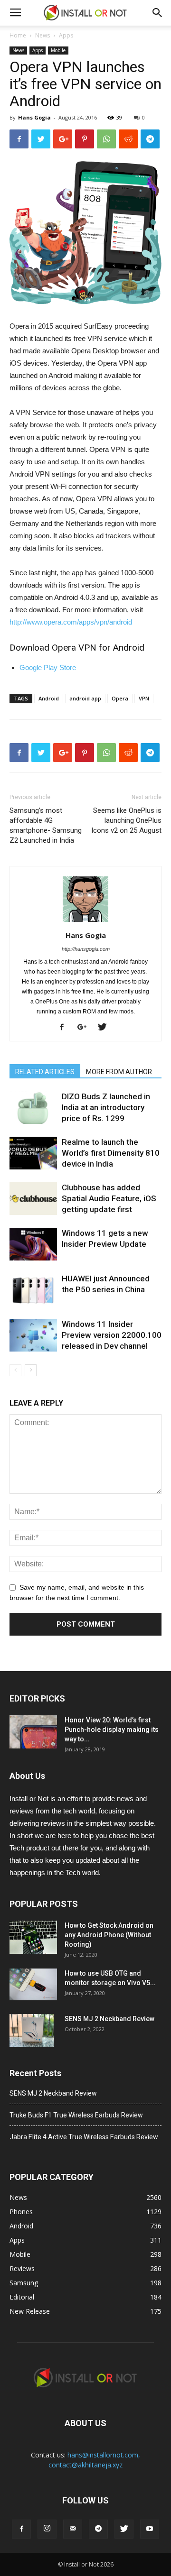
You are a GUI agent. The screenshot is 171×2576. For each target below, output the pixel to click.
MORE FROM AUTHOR (119, 1072)
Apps (66, 35)
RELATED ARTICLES (45, 1072)
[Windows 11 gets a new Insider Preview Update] (33, 1244)
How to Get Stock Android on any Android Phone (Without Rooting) (109, 1935)
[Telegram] (98, 2529)
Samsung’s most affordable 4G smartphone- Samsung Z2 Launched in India (46, 825)
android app (85, 698)
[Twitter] (106, 1028)
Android (49, 698)
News (43, 35)
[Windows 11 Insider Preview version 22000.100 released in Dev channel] (33, 1335)
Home (18, 35)
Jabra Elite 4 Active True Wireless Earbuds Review (84, 2137)
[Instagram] (47, 2529)
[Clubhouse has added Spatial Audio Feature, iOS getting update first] (33, 1199)
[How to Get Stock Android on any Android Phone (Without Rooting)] (33, 1937)
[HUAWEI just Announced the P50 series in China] (33, 1290)
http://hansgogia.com (86, 949)
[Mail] (73, 2529)
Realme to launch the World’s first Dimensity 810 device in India (111, 1153)
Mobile (58, 50)
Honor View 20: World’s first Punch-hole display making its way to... (112, 1730)
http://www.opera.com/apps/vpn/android (71, 622)
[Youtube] (150, 2529)
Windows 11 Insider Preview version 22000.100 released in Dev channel (112, 1335)
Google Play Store (48, 667)
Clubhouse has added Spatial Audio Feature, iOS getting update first (109, 1198)
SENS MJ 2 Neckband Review (109, 2019)
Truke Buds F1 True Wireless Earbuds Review (76, 2115)
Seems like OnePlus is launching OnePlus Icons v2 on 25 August (126, 820)
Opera (120, 698)
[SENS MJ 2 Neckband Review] (32, 2031)
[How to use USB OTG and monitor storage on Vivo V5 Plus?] (33, 1984)
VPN (144, 698)
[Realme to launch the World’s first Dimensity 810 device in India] (33, 1153)
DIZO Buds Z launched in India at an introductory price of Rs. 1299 (106, 1107)
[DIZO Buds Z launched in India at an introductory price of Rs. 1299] (33, 1108)
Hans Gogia (34, 117)
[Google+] (85, 1028)
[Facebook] (65, 1028)
